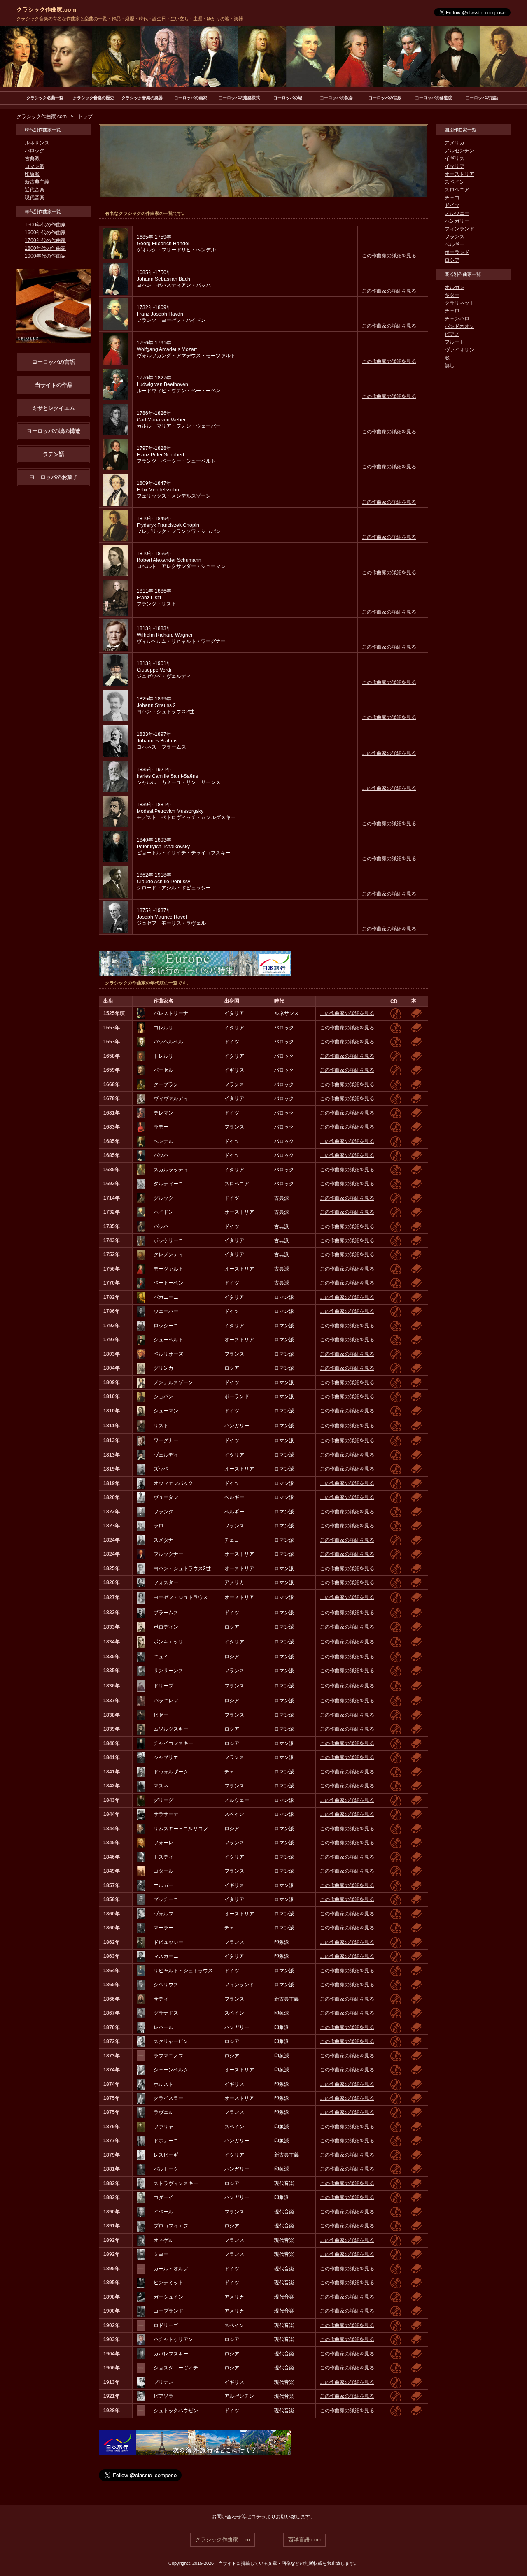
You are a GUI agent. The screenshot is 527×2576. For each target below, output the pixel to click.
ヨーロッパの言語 (482, 98)
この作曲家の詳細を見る (389, 256)
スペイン (455, 182)
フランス (455, 237)
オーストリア (459, 174)
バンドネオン (459, 326)
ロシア (452, 260)
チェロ (452, 311)
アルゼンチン (459, 151)
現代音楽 (35, 198)
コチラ (259, 2517)
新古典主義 (37, 182)
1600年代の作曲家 (45, 233)
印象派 (32, 174)
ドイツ (452, 205)
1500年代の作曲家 (45, 225)
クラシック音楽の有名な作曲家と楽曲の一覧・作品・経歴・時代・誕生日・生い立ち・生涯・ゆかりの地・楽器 (130, 19)
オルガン (455, 287)
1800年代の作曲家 (45, 248)
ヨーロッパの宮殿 (385, 98)
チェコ (452, 198)
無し (450, 365)
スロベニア (457, 190)
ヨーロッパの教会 (336, 98)
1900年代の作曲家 (45, 256)
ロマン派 (35, 166)
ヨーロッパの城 (288, 98)
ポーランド (457, 252)
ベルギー (455, 244)
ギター (452, 295)
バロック (35, 151)
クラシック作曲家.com (46, 9)
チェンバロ (457, 319)
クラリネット (459, 303)
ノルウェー (457, 213)
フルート (455, 342)
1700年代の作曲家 (45, 240)
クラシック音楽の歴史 (93, 98)
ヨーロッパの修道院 (434, 98)
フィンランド (459, 229)
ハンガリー (457, 221)
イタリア (455, 166)
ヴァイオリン (459, 350)
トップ (85, 116)
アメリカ (455, 143)
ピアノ (452, 334)
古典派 (32, 158)
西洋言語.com (305, 2540)
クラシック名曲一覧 (45, 98)
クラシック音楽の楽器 (142, 98)
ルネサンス (37, 143)
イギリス (455, 158)
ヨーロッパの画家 (191, 98)
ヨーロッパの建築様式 (239, 98)
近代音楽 (35, 190)
